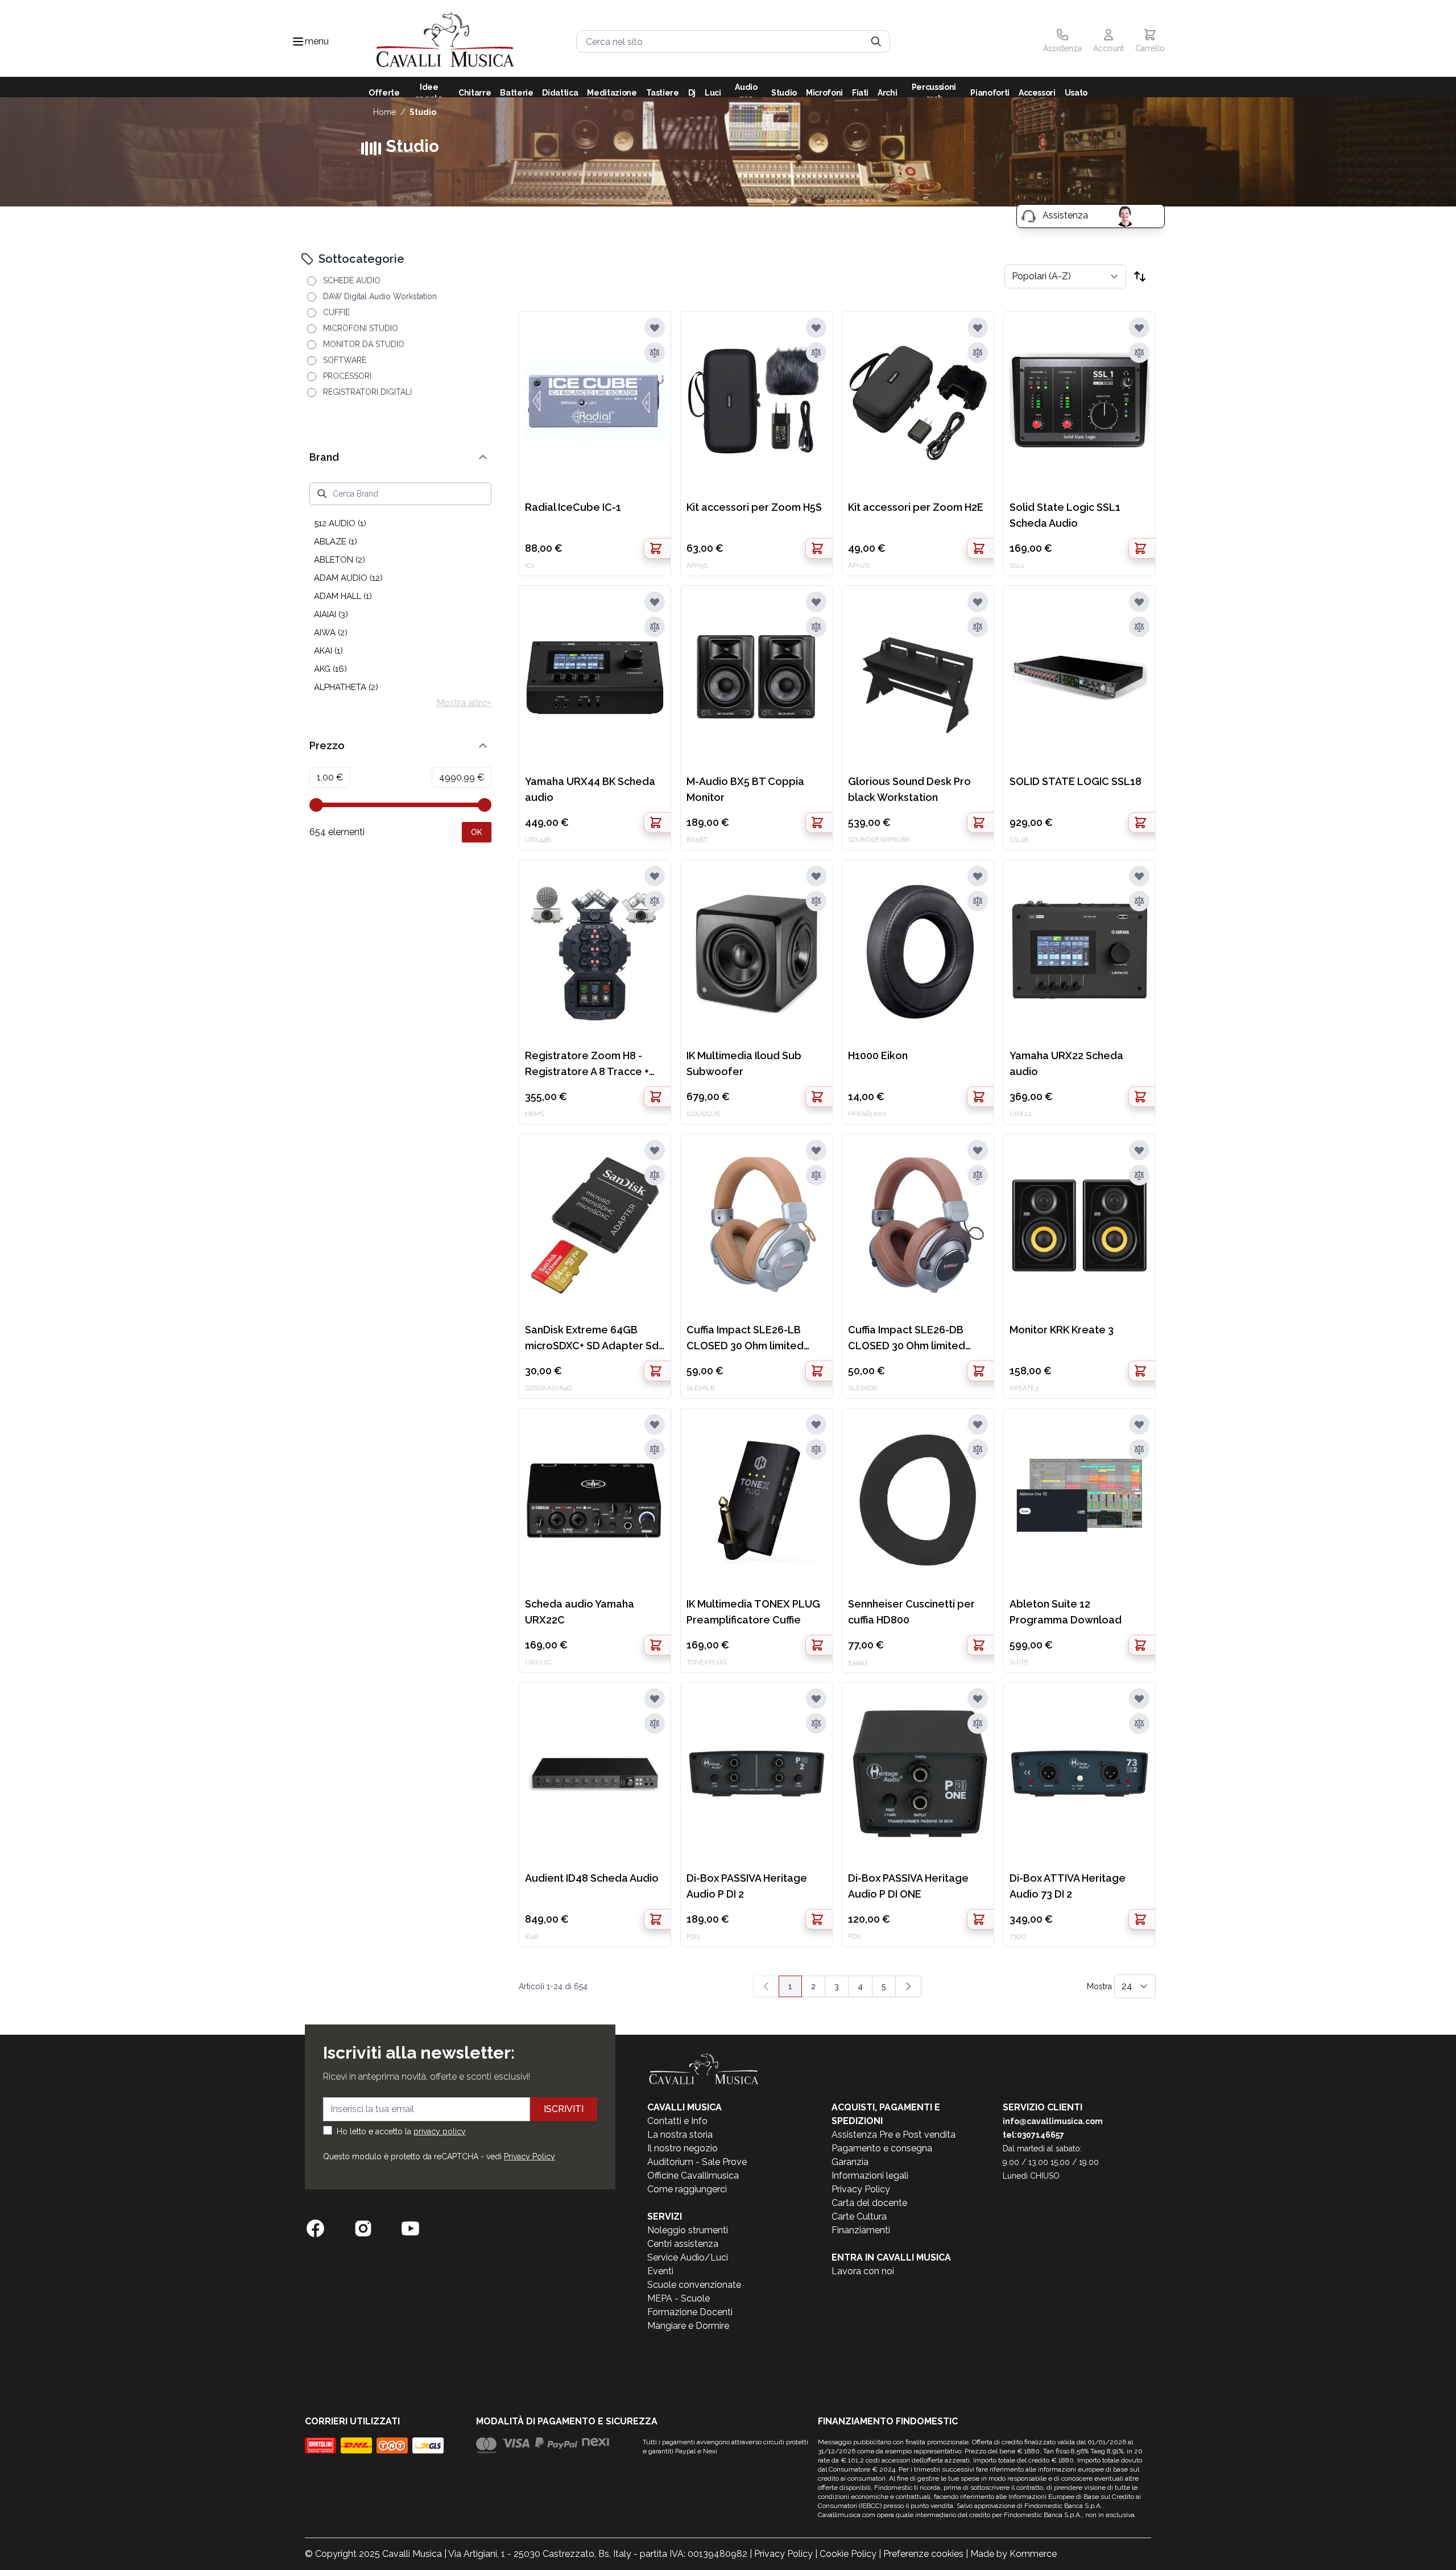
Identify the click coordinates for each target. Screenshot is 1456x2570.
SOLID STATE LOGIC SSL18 (1076, 781)
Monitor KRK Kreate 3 (1062, 1330)
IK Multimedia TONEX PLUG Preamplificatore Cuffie (753, 1612)
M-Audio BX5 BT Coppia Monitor (745, 789)
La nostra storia (680, 2135)
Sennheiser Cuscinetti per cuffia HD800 (911, 1612)
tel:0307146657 (1033, 2135)
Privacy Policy (530, 2156)
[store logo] (445, 42)
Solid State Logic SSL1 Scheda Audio (1065, 515)
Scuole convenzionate (694, 2285)
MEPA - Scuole (679, 2298)
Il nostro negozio (682, 2148)
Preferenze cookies (923, 2554)
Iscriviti (564, 2109)
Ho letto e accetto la (401, 2131)
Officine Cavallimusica (693, 2176)
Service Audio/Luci (688, 2257)
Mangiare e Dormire (688, 2326)
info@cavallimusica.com (1053, 2121)
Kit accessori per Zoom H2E (916, 507)
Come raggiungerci (687, 2189)
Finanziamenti (861, 2230)
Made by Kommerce (1014, 2554)
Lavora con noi (863, 2271)
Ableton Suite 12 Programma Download (1066, 1612)
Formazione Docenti (690, 2312)
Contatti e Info (677, 2121)
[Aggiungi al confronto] (655, 353)
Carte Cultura (859, 2216)
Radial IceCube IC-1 (573, 507)
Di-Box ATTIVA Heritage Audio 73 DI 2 (1068, 1886)
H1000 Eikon (878, 1055)
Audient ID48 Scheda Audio (592, 1878)
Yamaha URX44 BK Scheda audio (590, 789)
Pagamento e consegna (882, 2148)
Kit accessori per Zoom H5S (754, 507)
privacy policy (440, 2131)
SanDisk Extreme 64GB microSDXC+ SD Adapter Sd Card (592, 1339)
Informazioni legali (870, 2176)
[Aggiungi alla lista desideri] (655, 328)
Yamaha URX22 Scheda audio (1066, 1063)
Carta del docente (869, 2203)
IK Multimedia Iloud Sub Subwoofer (744, 1063)
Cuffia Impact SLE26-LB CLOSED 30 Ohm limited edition (745, 1339)
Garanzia (850, 2162)
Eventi (660, 2271)
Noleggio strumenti (688, 2230)
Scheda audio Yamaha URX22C (580, 1612)
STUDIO (423, 112)
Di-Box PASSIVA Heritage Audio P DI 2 (747, 1886)
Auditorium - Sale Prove (697, 2162)
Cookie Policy (848, 2554)
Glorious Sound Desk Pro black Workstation (909, 789)
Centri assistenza (683, 2244)
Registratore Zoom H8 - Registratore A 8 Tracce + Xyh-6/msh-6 (587, 1065)
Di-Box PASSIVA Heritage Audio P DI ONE (908, 1886)
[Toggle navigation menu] (298, 42)
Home (384, 112)
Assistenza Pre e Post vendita (894, 2135)
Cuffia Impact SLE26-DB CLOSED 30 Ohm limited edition (907, 1339)
